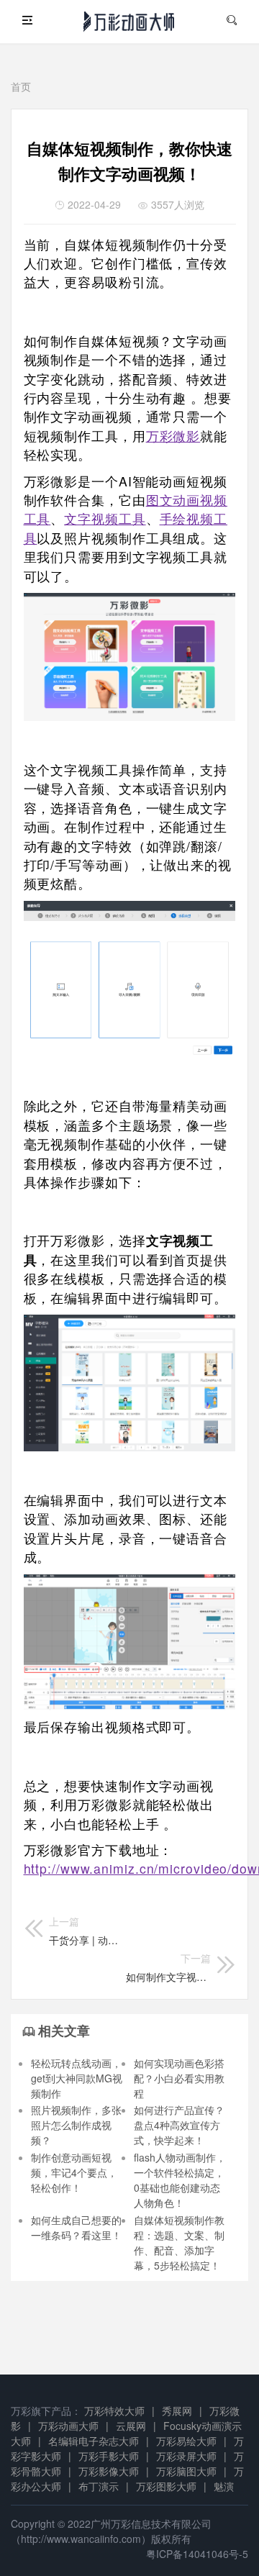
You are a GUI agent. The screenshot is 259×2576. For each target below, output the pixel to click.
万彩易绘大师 (186, 2441)
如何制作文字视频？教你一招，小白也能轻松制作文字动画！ (168, 1967)
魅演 (224, 2486)
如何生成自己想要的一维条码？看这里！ (76, 2227)
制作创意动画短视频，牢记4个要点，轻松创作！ (74, 2172)
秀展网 (177, 2411)
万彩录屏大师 (186, 2456)
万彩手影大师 (109, 2456)
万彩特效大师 (114, 2411)
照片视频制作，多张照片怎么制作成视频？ (76, 2125)
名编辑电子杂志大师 (94, 2441)
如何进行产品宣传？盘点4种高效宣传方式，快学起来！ (179, 2125)
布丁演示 (99, 2486)
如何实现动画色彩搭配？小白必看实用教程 (179, 2078)
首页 (21, 86)
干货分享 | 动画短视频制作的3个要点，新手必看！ (88, 1931)
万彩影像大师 (109, 2471)
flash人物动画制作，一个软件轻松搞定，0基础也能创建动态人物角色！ (180, 2180)
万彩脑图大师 (186, 2471)
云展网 (131, 2426)
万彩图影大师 (166, 2486)
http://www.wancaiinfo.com (81, 2539)
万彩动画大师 (68, 2426)
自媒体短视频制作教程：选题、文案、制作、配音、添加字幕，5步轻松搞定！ (179, 2242)
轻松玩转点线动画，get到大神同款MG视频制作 (77, 2078)
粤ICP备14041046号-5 (197, 2554)
